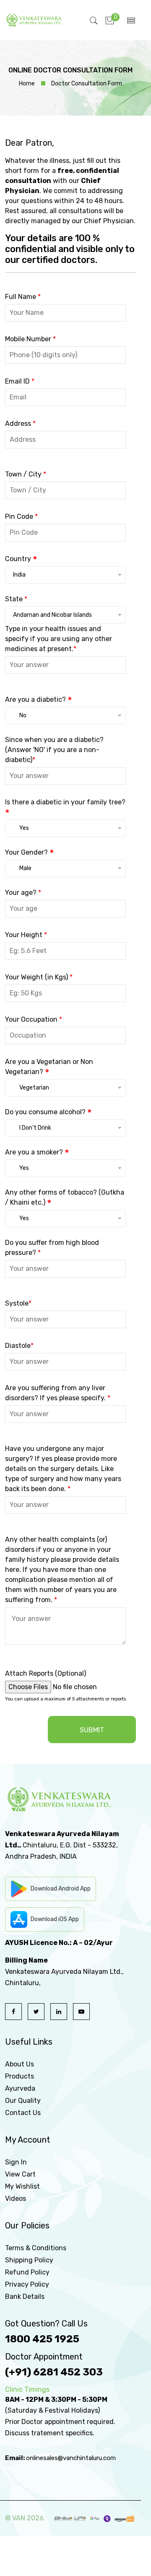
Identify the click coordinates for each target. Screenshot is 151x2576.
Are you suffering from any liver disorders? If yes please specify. (58, 1393)
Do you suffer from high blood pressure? (52, 1248)
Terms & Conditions (36, 2248)
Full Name (23, 297)
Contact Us (23, 2113)
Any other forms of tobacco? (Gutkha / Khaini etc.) (65, 1198)
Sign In (16, 2162)
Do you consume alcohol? (48, 1112)
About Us (20, 2064)
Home (27, 84)
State (16, 599)
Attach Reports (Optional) (46, 1673)
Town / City (26, 474)
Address (20, 424)
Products (20, 2076)
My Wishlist (22, 2186)
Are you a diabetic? (39, 700)
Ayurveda (20, 2088)
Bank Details (25, 2297)
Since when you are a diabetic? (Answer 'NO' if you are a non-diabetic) (54, 750)
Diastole (19, 1346)
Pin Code (21, 516)
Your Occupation (34, 1019)
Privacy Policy (27, 2284)
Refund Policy (27, 2272)
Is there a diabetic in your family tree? (65, 808)
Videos (16, 2199)
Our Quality (23, 2101)
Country (21, 559)
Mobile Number (30, 339)
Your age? (23, 893)
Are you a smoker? (37, 1152)
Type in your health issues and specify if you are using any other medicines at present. (59, 639)
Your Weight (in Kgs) (39, 977)
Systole (18, 1303)
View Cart (20, 2174)
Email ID (20, 381)
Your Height (26, 935)
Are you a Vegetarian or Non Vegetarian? (49, 1067)
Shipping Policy (29, 2260)
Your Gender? (30, 853)
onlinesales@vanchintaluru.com (71, 2458)
